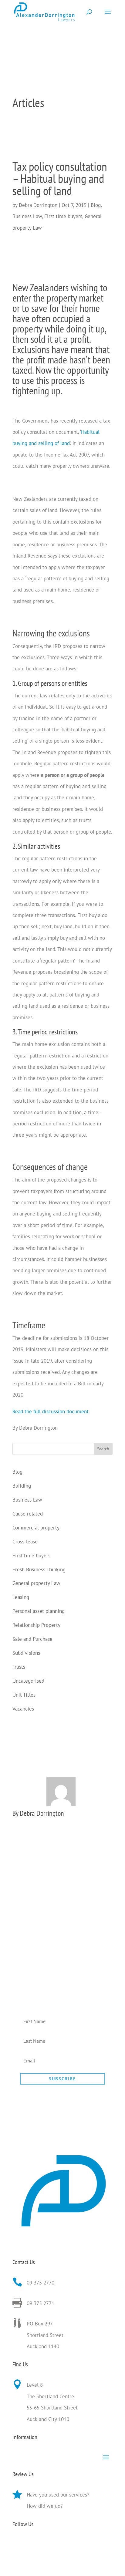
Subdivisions (26, 1653)
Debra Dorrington (38, 205)
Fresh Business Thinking (39, 1570)
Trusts (19, 1667)
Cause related (28, 1514)
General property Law (36, 1583)
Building (22, 1486)
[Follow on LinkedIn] (17, 2544)
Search (103, 1449)
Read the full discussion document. (51, 1411)
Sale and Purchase (32, 1639)
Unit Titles (24, 1695)
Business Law (27, 216)
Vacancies (23, 1709)
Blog (96, 205)
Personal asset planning (39, 1611)
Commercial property (36, 1528)
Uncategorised (28, 1681)
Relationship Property (36, 1625)
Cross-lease (25, 1542)
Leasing (21, 1597)
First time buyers (63, 216)
